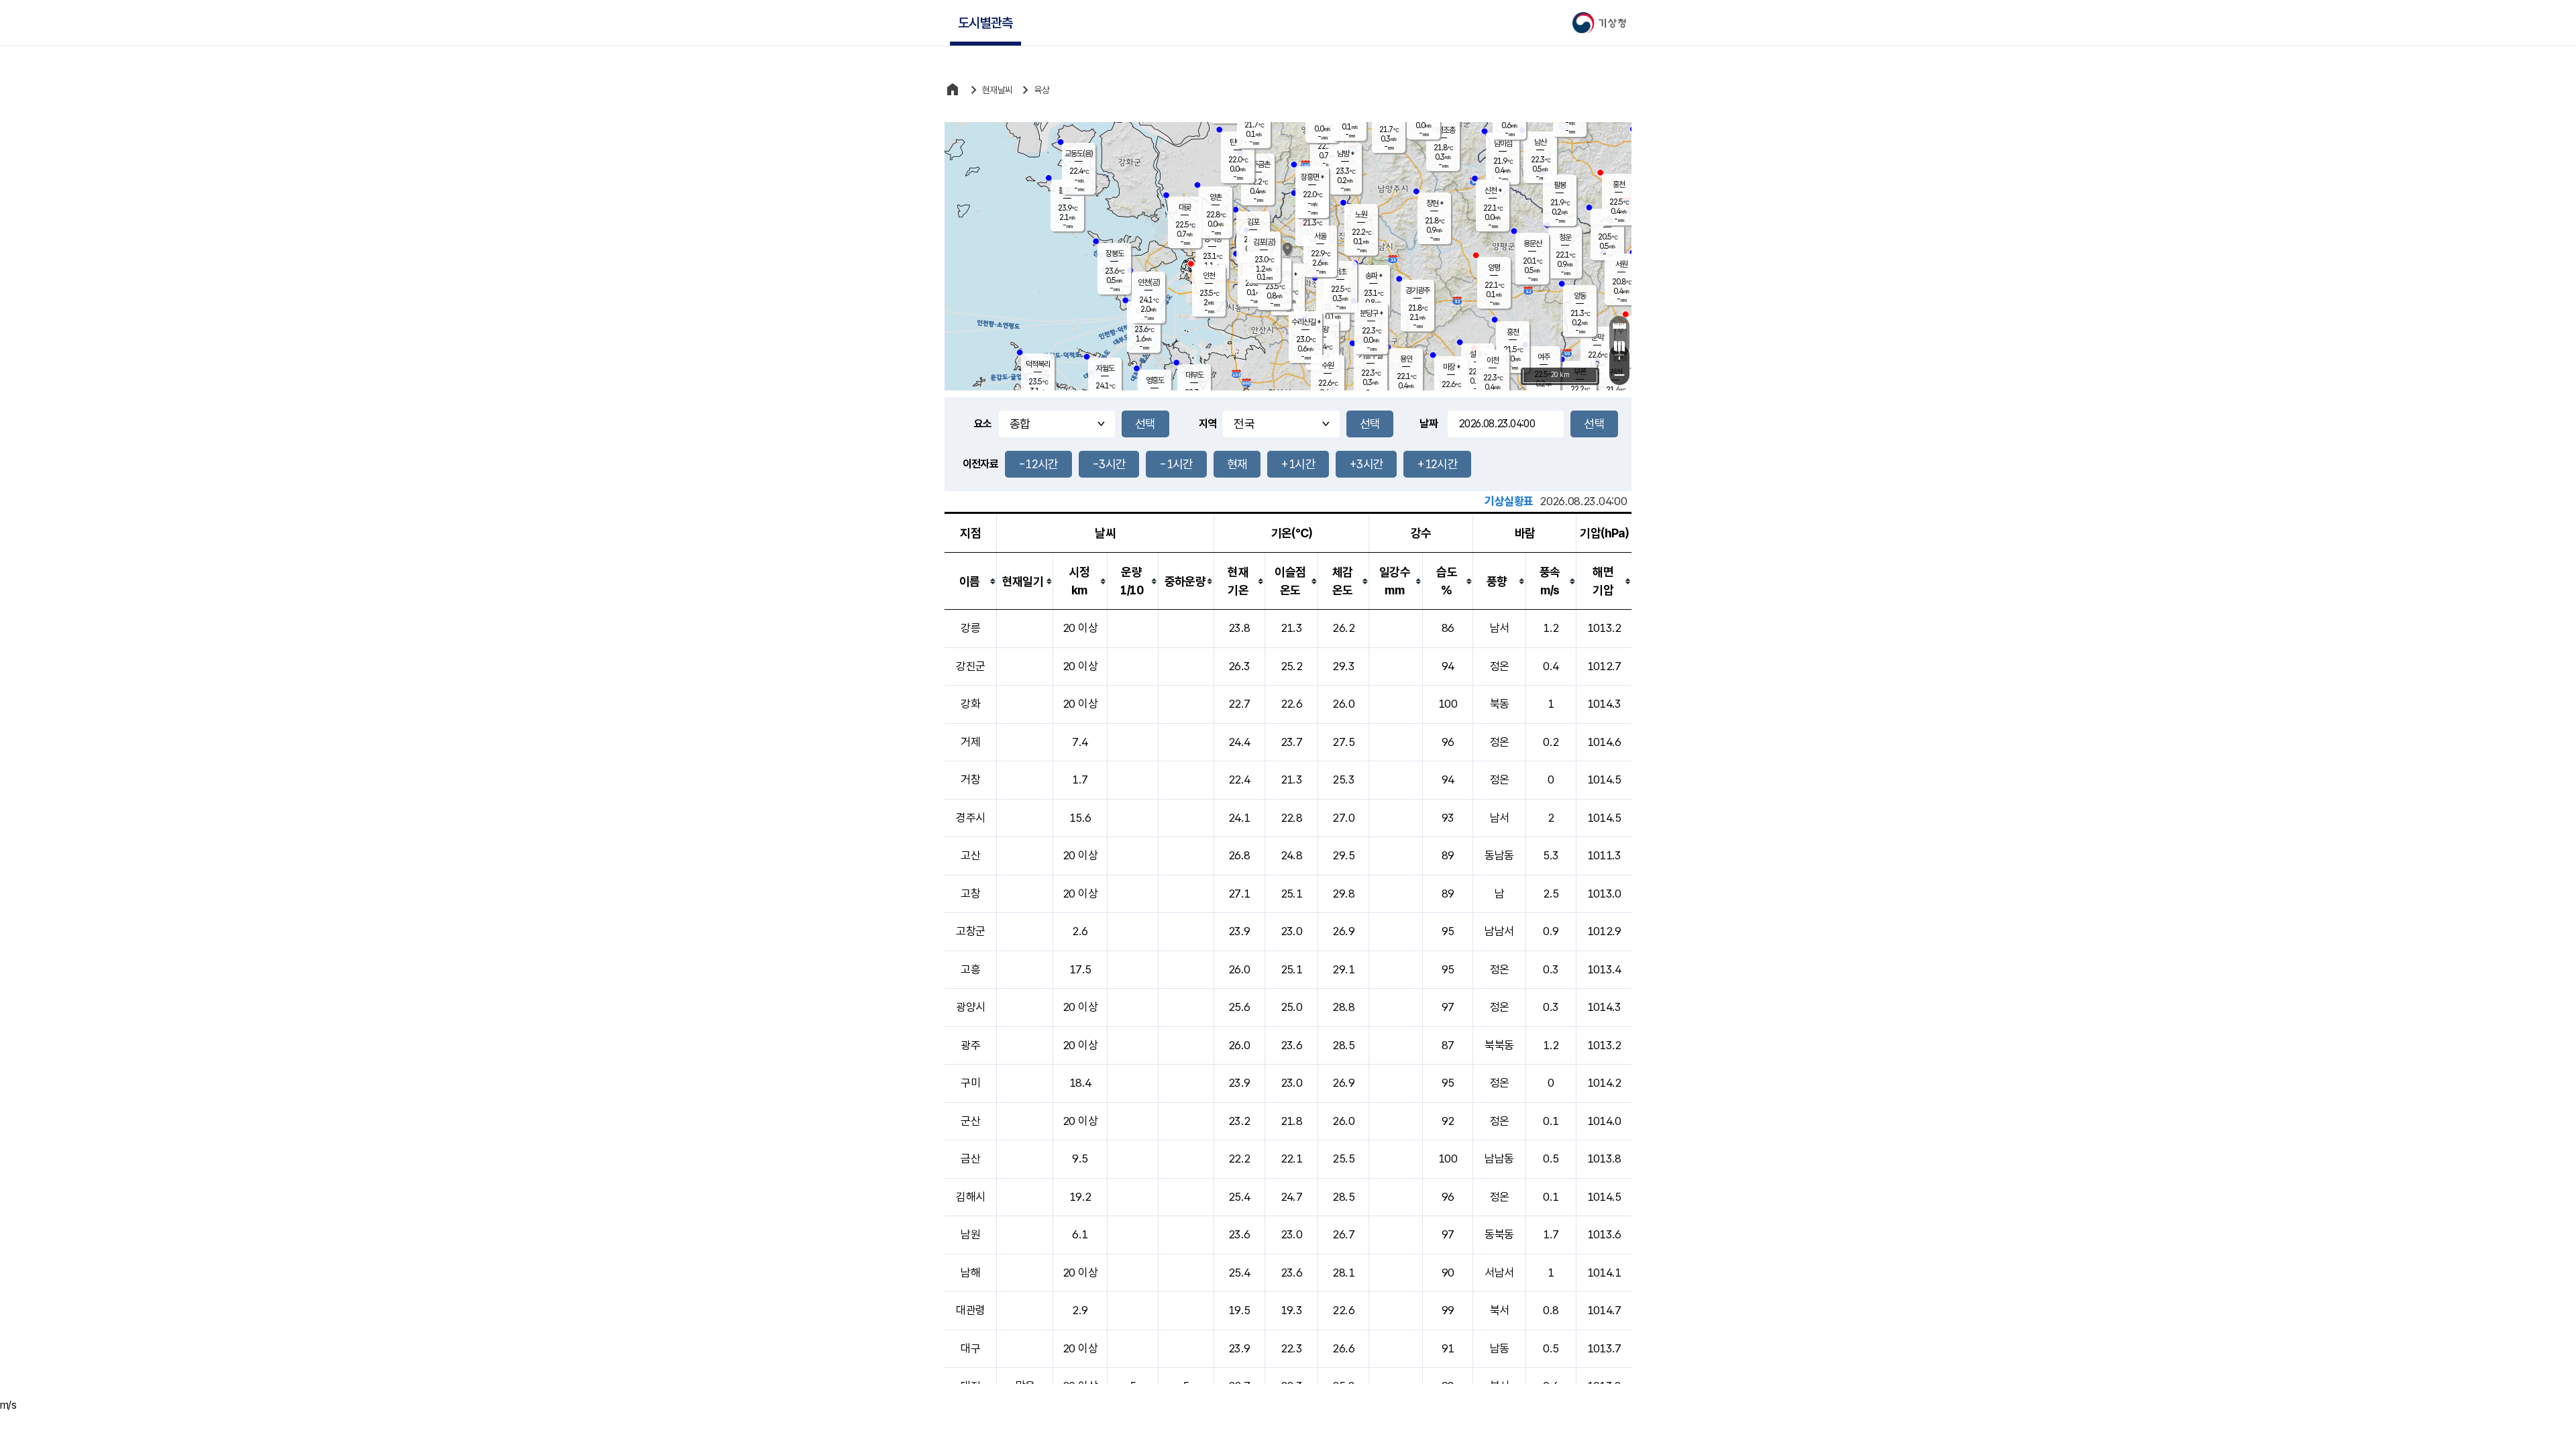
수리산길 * (1306, 322)
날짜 (1429, 424)
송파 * (1374, 276)
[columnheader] (971, 581)
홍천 (1619, 184)
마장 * (1451, 367)
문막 (1597, 337)
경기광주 (1417, 290)
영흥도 (1155, 380)
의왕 (1322, 329)
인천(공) (1149, 282)
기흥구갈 (1371, 356)
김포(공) (1264, 242)
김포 (1253, 222)
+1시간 (1298, 464)
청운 (1565, 237)
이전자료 (980, 464)
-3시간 (1109, 464)
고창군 (970, 931)
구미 (970, 1083)
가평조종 (1443, 130)
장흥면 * (1312, 177)
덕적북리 (1038, 364)
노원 (1361, 215)
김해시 (970, 1197)
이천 (1493, 360)
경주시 (970, 818)
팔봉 (1560, 185)
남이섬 (1503, 144)
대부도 (1194, 375)
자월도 (1105, 368)
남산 (1540, 142)
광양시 (970, 1007)
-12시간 (1038, 464)
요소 (983, 424)
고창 (970, 894)
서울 (1320, 236)
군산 (970, 1121)
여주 (1544, 357)
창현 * (1435, 203)
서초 (1340, 272)
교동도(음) (1079, 154)
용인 (1406, 359)
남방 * (1345, 154)
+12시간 (1437, 464)
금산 (970, 1159)
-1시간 (1176, 464)
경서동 (1213, 239)
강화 (970, 704)
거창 (970, 780)
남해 (970, 1273)
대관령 (970, 1310)
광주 (970, 1045)
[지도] (1619, 346)
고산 (970, 855)
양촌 (1216, 197)
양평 (1494, 268)
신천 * (1493, 191)
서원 (1621, 264)
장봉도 (1115, 254)
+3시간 (1366, 464)
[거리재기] (1619, 326)
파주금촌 (1258, 164)
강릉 (970, 628)
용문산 (1533, 244)
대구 (970, 1348)
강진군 (970, 666)
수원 (1328, 366)
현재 (1237, 464)
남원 (970, 1234)
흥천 (1513, 332)
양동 (1580, 296)
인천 (1209, 276)
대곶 (1185, 207)
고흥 (970, 969)
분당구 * (1371, 313)
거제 (970, 742)
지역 (1208, 424)
